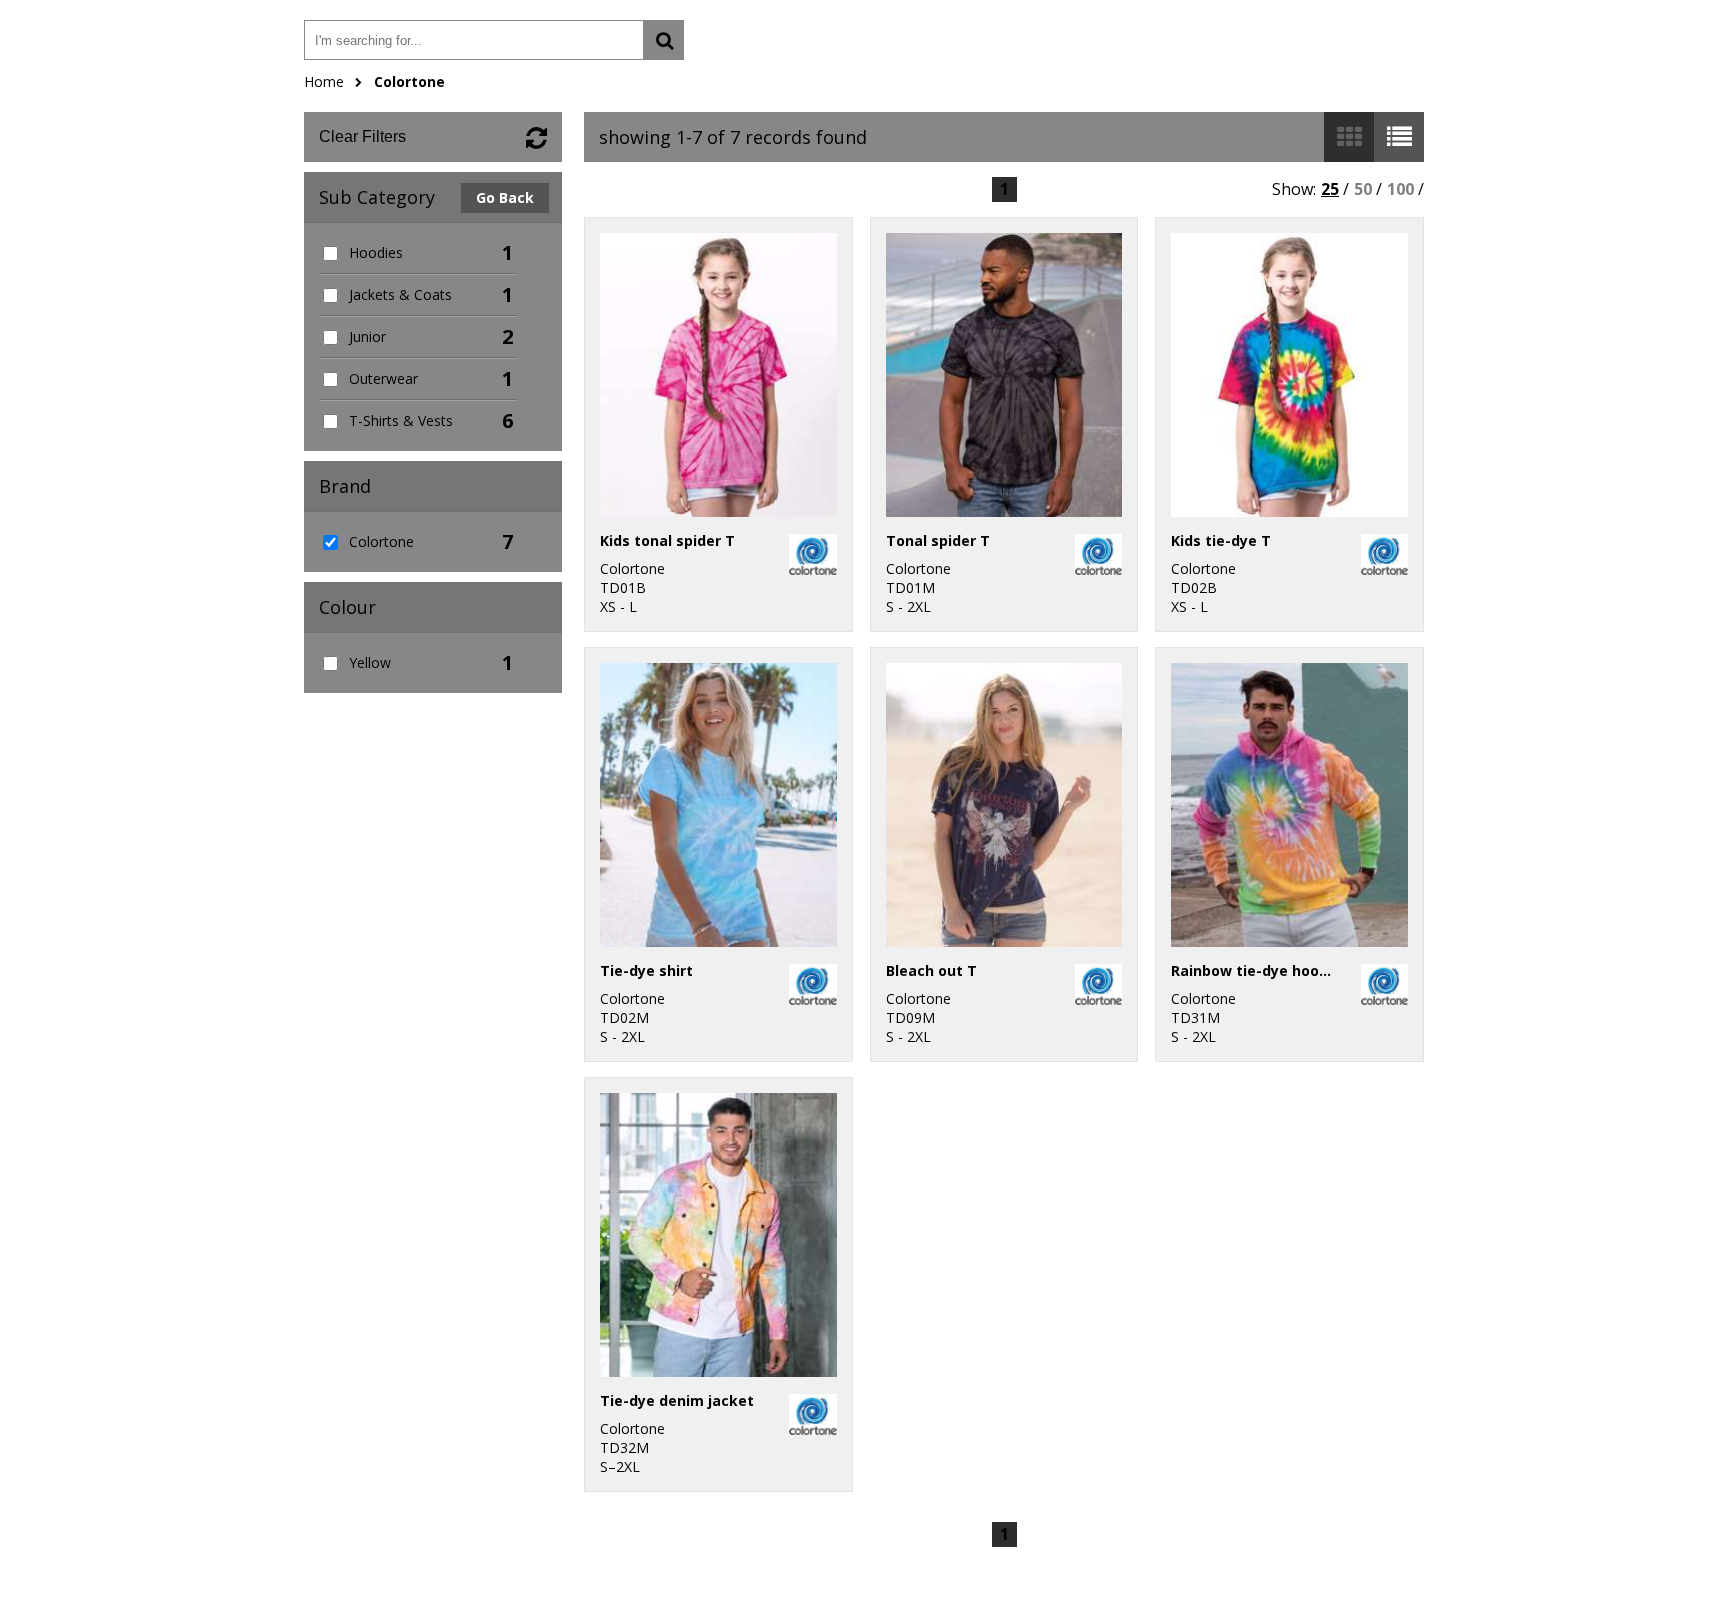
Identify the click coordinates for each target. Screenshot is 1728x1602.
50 (1363, 189)
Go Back (505, 197)
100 (1400, 189)
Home (324, 81)
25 (1330, 189)
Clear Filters (362, 136)
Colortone (409, 81)
